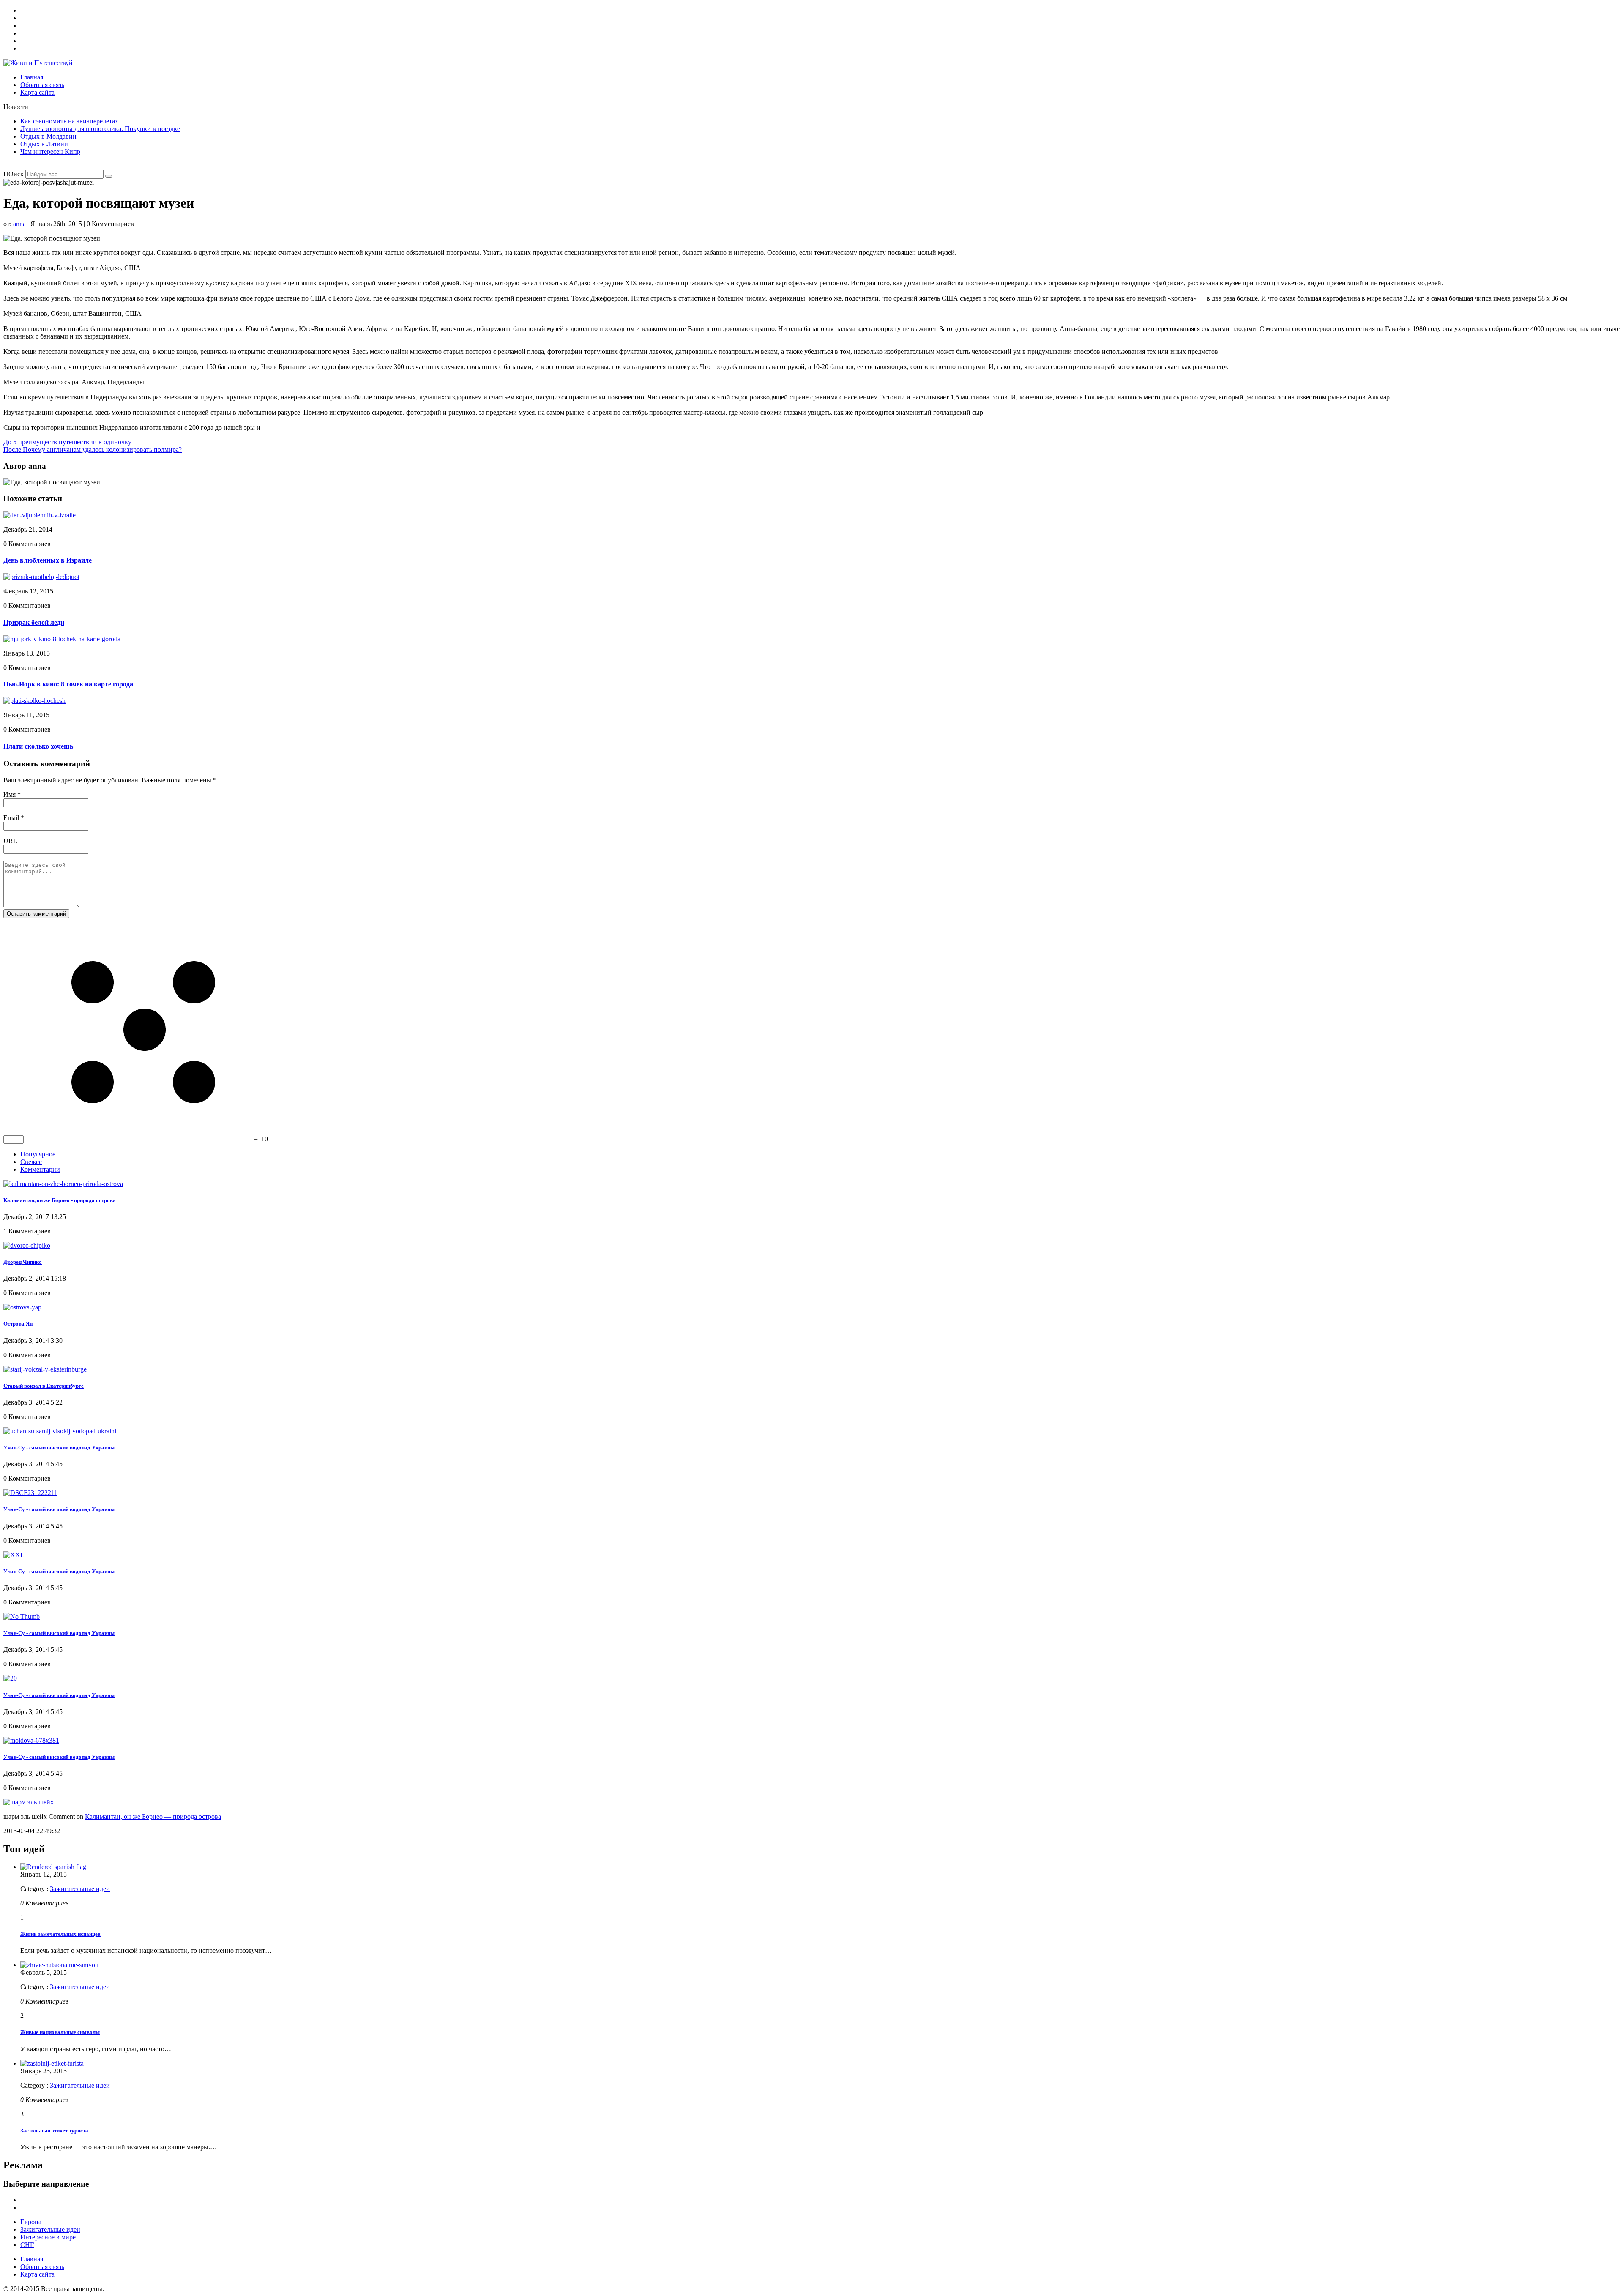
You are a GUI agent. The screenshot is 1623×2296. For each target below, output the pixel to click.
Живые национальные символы (60, 2032)
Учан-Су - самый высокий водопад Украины (59, 1447)
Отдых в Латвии (44, 144)
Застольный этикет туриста (54, 2131)
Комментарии (40, 1169)
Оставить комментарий (36, 914)
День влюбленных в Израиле (48, 560)
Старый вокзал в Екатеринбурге (44, 1386)
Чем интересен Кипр (50, 152)
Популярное (38, 1154)
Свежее (31, 1162)
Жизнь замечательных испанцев (60, 1934)
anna (19, 224)
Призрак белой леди (34, 622)
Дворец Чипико (23, 1262)
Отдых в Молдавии (48, 136)
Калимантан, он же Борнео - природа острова (60, 1200)
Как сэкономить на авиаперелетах (69, 121)
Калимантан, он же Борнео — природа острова (153, 1816)
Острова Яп (18, 1324)
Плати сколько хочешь (38, 746)
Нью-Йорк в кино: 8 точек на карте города (68, 684)
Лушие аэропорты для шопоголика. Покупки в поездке (100, 129)
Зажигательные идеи (80, 1889)
